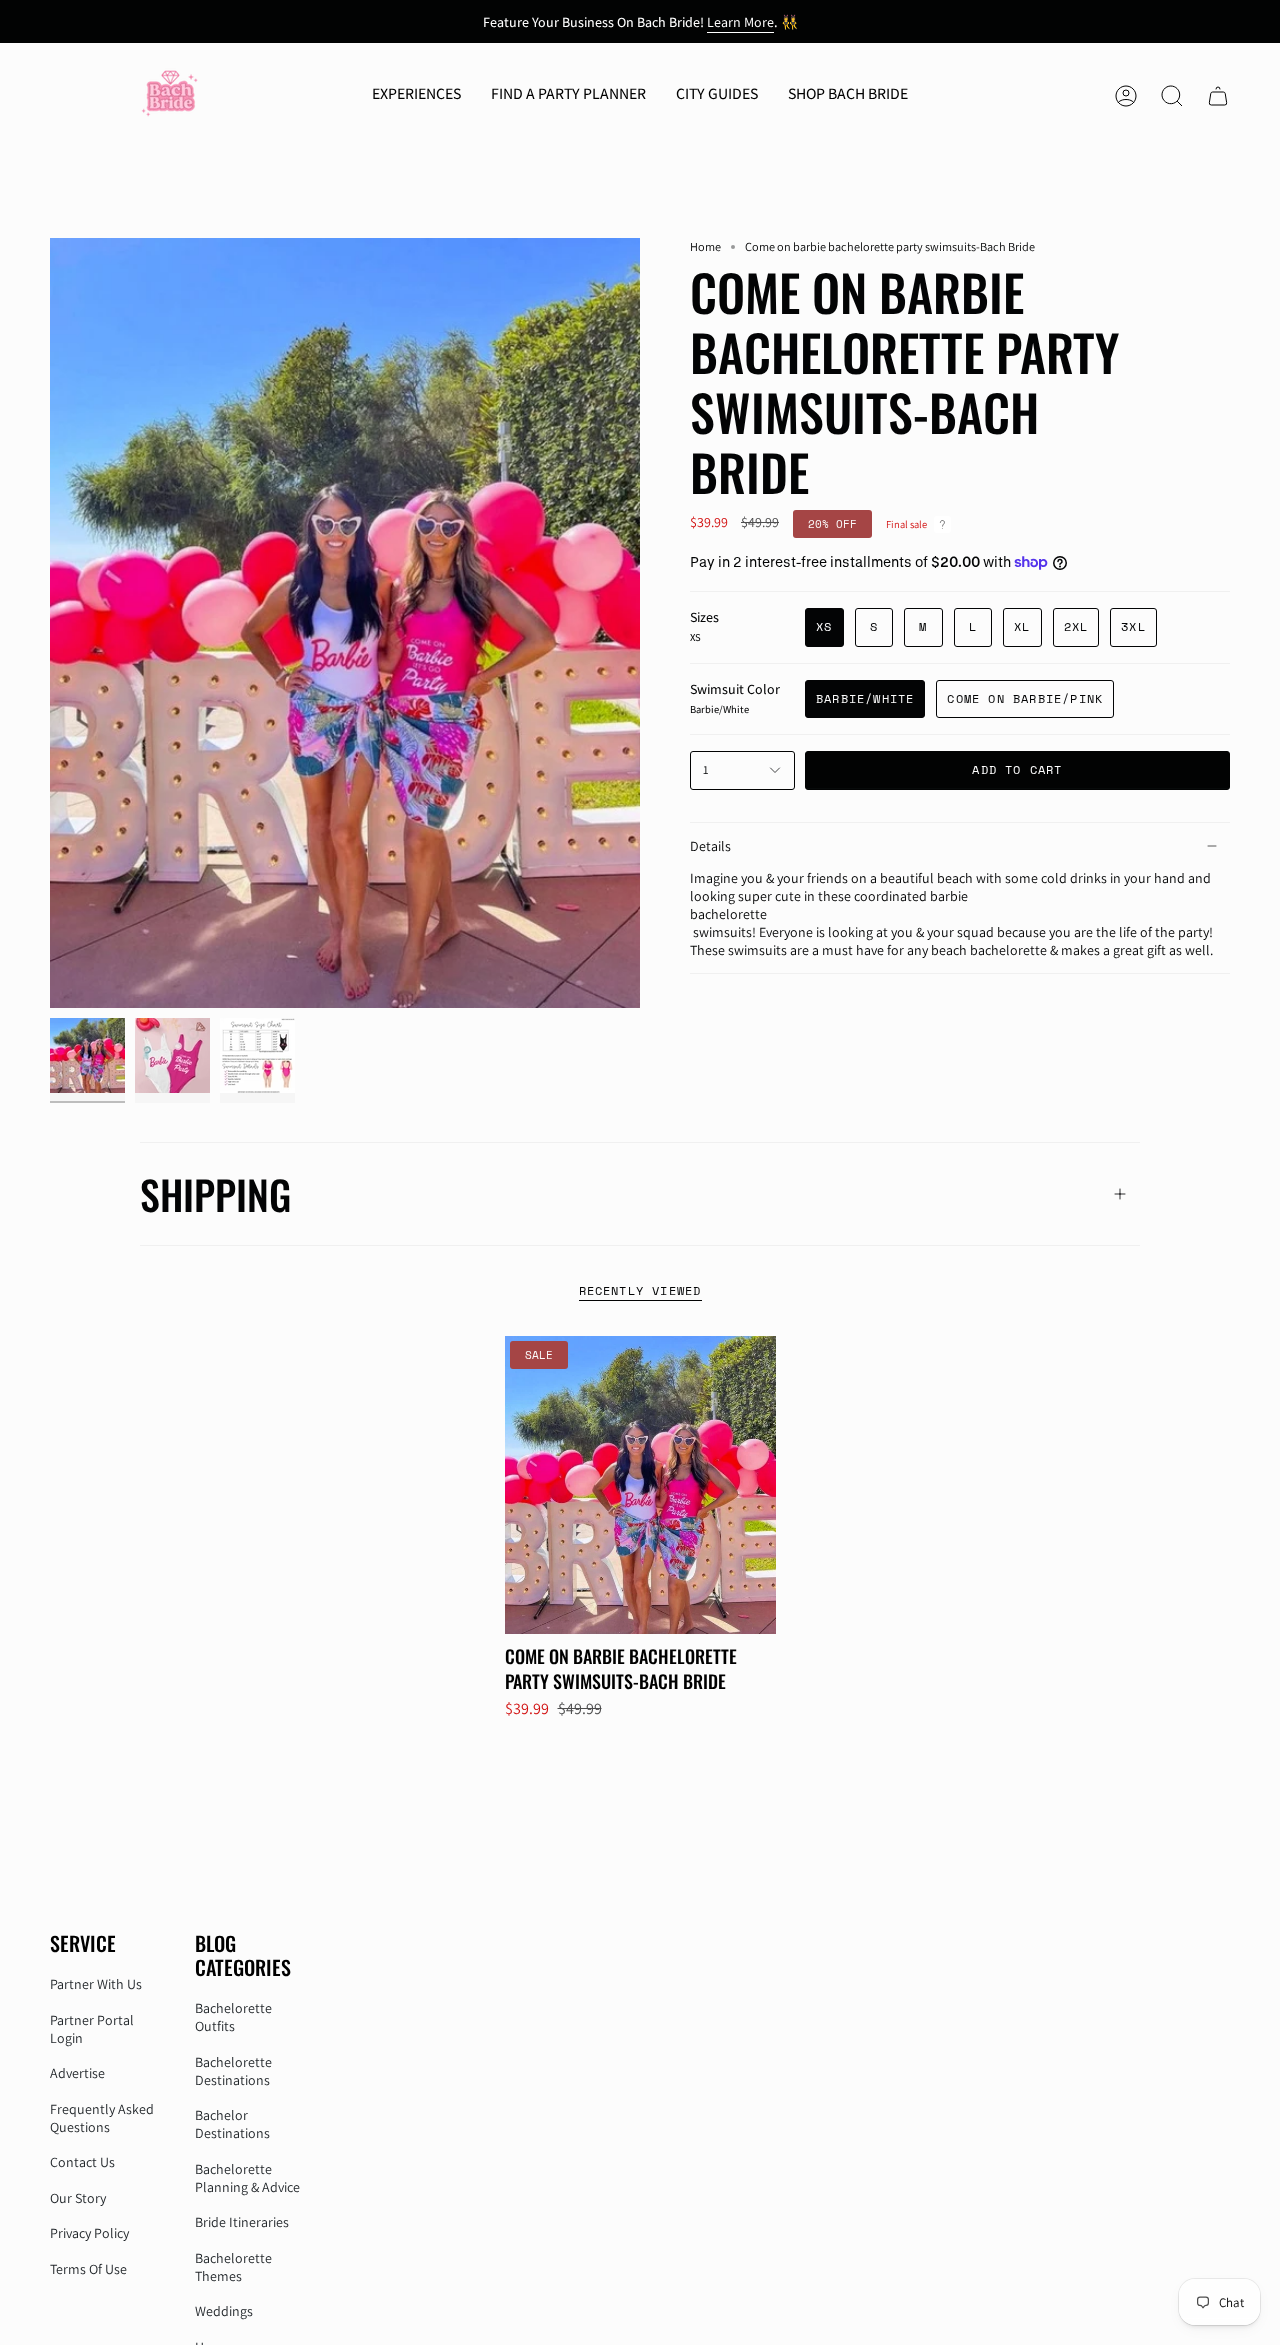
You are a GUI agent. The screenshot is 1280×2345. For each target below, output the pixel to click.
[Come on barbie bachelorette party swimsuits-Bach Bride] (640, 1485)
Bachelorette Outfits (233, 2017)
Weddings (224, 2311)
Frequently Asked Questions (102, 2118)
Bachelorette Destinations (233, 2071)
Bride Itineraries (242, 2222)
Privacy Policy (89, 2233)
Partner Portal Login (92, 2029)
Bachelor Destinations (232, 2124)
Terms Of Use (88, 2269)
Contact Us (82, 2162)
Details (710, 846)
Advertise (77, 2073)
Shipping (215, 1194)
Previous (50, 623)
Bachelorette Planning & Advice (247, 2178)
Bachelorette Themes (233, 2267)
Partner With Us (96, 1984)
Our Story (78, 2198)
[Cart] (1218, 96)
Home (705, 246)
